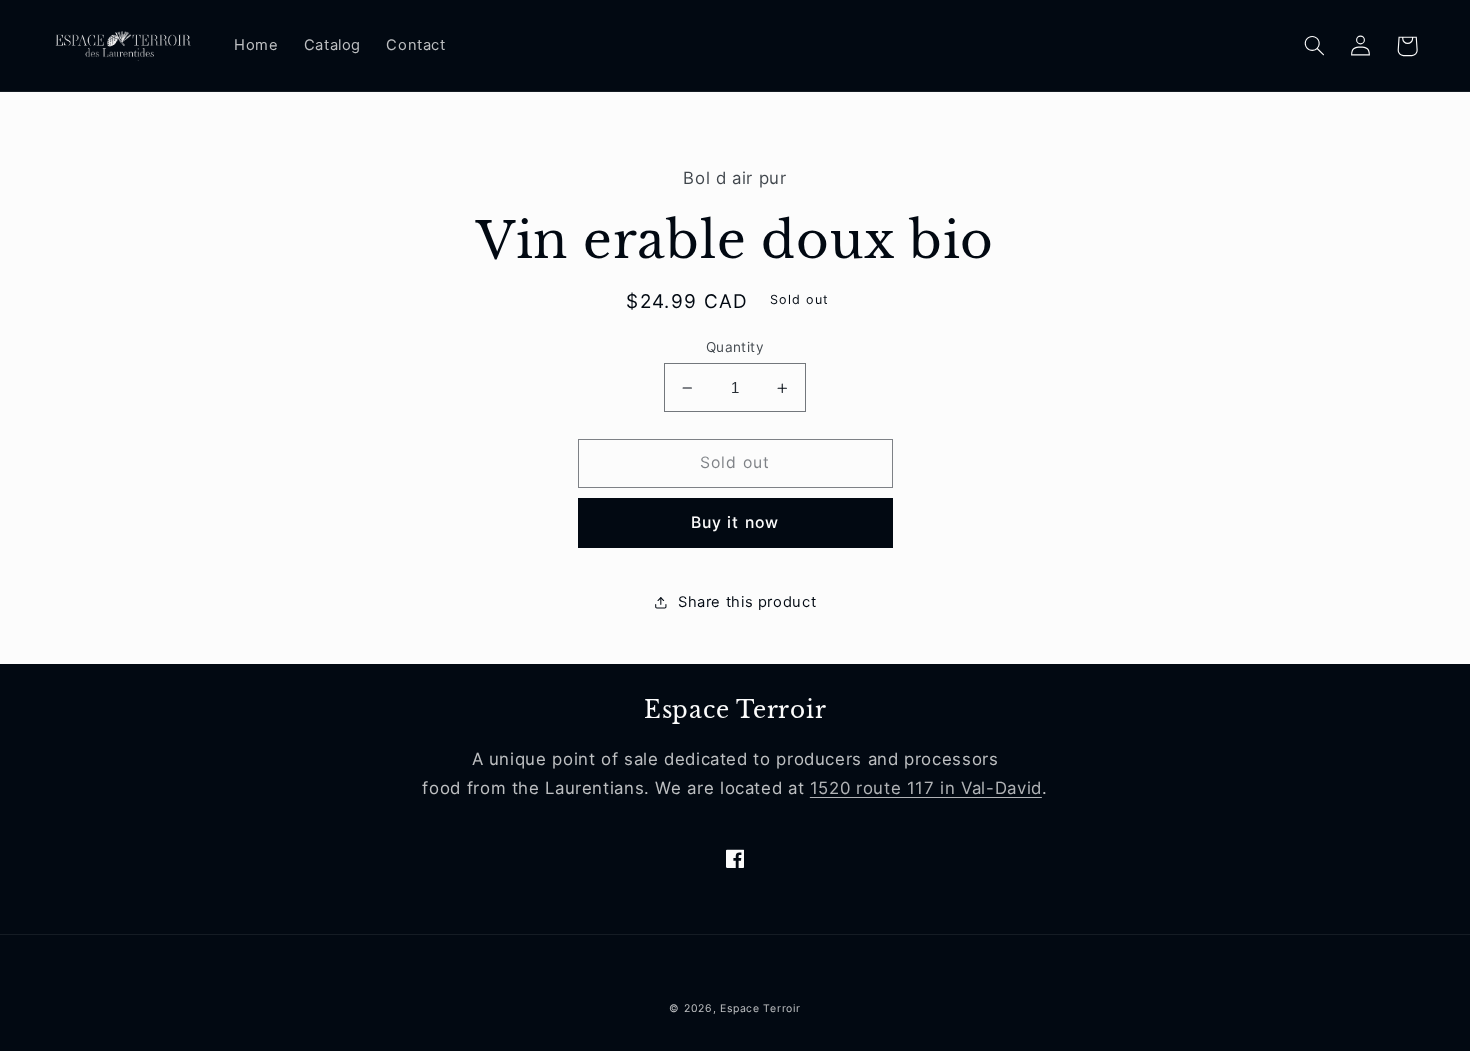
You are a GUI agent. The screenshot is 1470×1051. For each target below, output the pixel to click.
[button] (1315, 46)
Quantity (735, 347)
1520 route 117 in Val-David (926, 788)
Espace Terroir (760, 1008)
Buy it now (735, 522)
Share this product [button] (747, 602)
